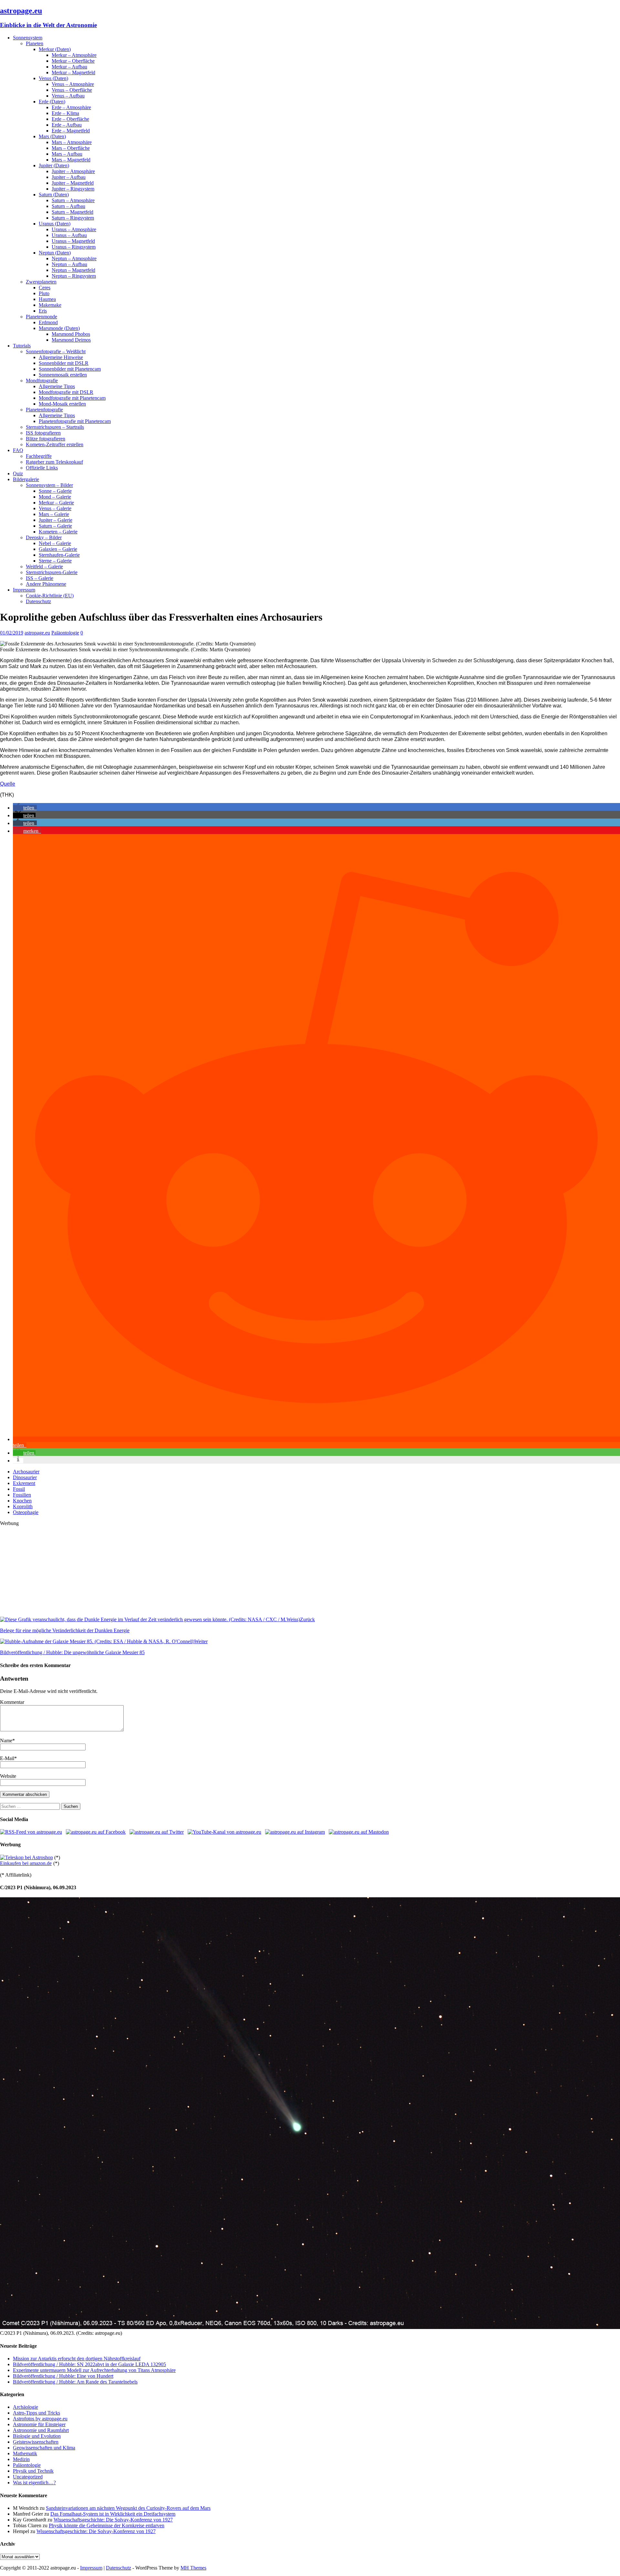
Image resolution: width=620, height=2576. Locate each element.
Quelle (8, 784)
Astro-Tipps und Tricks (36, 2413)
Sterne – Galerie (55, 561)
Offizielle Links (42, 468)
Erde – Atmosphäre (71, 107)
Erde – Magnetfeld (71, 131)
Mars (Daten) (52, 136)
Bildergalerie (26, 479)
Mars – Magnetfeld (71, 160)
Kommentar (12, 1702)
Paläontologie (65, 633)
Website (8, 1776)
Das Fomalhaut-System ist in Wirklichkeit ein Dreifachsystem (113, 2514)
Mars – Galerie (54, 514)
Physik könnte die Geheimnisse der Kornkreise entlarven (107, 2525)
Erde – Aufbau (67, 125)
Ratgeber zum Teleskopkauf (54, 462)
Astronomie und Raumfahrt (41, 2430)
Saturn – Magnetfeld (72, 212)
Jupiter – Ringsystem (73, 189)
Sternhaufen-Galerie (59, 555)
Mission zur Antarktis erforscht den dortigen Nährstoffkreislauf (77, 2359)
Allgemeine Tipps (57, 386)
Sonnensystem (28, 38)
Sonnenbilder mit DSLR (64, 363)
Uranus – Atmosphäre (74, 229)
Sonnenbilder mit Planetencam (70, 369)
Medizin (21, 2459)
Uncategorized (28, 2477)
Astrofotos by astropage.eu (40, 2419)
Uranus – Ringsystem (74, 247)
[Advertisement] (194, 1571)
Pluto (44, 293)
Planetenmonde (41, 317)
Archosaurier (26, 1472)
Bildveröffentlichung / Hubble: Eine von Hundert (63, 2376)
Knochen (22, 1501)
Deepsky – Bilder (44, 537)
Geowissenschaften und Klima (44, 2448)
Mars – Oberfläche (71, 148)
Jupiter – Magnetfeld (73, 183)
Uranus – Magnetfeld (73, 241)
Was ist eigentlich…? (34, 2483)
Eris (43, 311)
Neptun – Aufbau (69, 264)
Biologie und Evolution (37, 2436)
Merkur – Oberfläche (73, 61)
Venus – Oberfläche (72, 90)
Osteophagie (26, 1512)
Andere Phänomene (46, 584)
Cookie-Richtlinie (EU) (50, 596)
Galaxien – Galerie (58, 549)
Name (6, 1741)
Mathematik (25, 2453)
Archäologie (26, 2407)
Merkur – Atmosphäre (74, 55)
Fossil (19, 1489)
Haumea (47, 299)
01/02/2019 (12, 633)
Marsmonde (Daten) (59, 328)
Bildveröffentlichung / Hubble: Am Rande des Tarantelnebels (75, 2382)
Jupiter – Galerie (56, 520)
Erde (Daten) (52, 102)
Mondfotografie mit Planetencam (72, 398)
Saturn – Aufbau (68, 206)
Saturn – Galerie (55, 526)
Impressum (24, 590)
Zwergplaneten (41, 282)
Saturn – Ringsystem (73, 218)
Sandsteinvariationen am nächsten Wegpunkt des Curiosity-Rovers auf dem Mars (128, 2508)
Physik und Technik (33, 2471)
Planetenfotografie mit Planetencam (75, 421)
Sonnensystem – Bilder (49, 485)
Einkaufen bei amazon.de (26, 1863)
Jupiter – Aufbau (69, 177)
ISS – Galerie (40, 578)
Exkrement (24, 1483)
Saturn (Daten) (54, 195)
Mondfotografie (42, 381)
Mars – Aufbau (67, 154)
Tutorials (22, 346)
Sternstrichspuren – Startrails (55, 427)
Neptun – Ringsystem (74, 276)
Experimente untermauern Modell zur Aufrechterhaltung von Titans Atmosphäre (94, 2370)
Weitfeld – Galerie (44, 567)
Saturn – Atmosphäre (73, 200)
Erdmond (48, 322)
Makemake (50, 305)
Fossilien (22, 1495)
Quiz (18, 474)
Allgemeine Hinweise (61, 357)
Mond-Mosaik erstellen (62, 404)
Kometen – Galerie (58, 532)
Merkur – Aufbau (69, 67)
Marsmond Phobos (71, 334)
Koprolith (23, 1506)
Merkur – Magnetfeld (73, 72)
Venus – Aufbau (68, 96)
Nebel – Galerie (55, 543)
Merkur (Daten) (55, 49)
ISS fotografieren (43, 433)
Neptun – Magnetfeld (73, 270)
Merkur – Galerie (56, 503)
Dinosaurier (25, 1477)
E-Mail (7, 1758)
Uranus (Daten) (55, 224)
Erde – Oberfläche (70, 119)
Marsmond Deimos (71, 340)
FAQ (18, 450)
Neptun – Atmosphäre (74, 258)
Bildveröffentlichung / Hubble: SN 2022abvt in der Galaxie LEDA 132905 (89, 2364)
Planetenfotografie (44, 410)
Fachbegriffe (39, 456)
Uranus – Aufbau (69, 235)
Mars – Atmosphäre (72, 142)
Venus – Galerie (55, 508)
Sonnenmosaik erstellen (63, 375)
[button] (25, 808)
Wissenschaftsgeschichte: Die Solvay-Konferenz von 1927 (113, 2520)
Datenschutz (38, 601)
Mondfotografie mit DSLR (66, 392)
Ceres (45, 288)
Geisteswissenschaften (36, 2442)
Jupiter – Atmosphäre (73, 171)
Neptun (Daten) (55, 253)
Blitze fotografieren (46, 439)
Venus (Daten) (53, 78)
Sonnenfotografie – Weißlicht (56, 351)
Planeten (35, 43)
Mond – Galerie (55, 497)
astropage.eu (37, 633)
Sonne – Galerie (55, 491)
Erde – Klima (65, 113)
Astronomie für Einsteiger (39, 2424)
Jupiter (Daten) (54, 165)
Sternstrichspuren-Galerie (52, 572)
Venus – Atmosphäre (73, 84)
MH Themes (193, 2568)
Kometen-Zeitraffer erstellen (55, 444)
